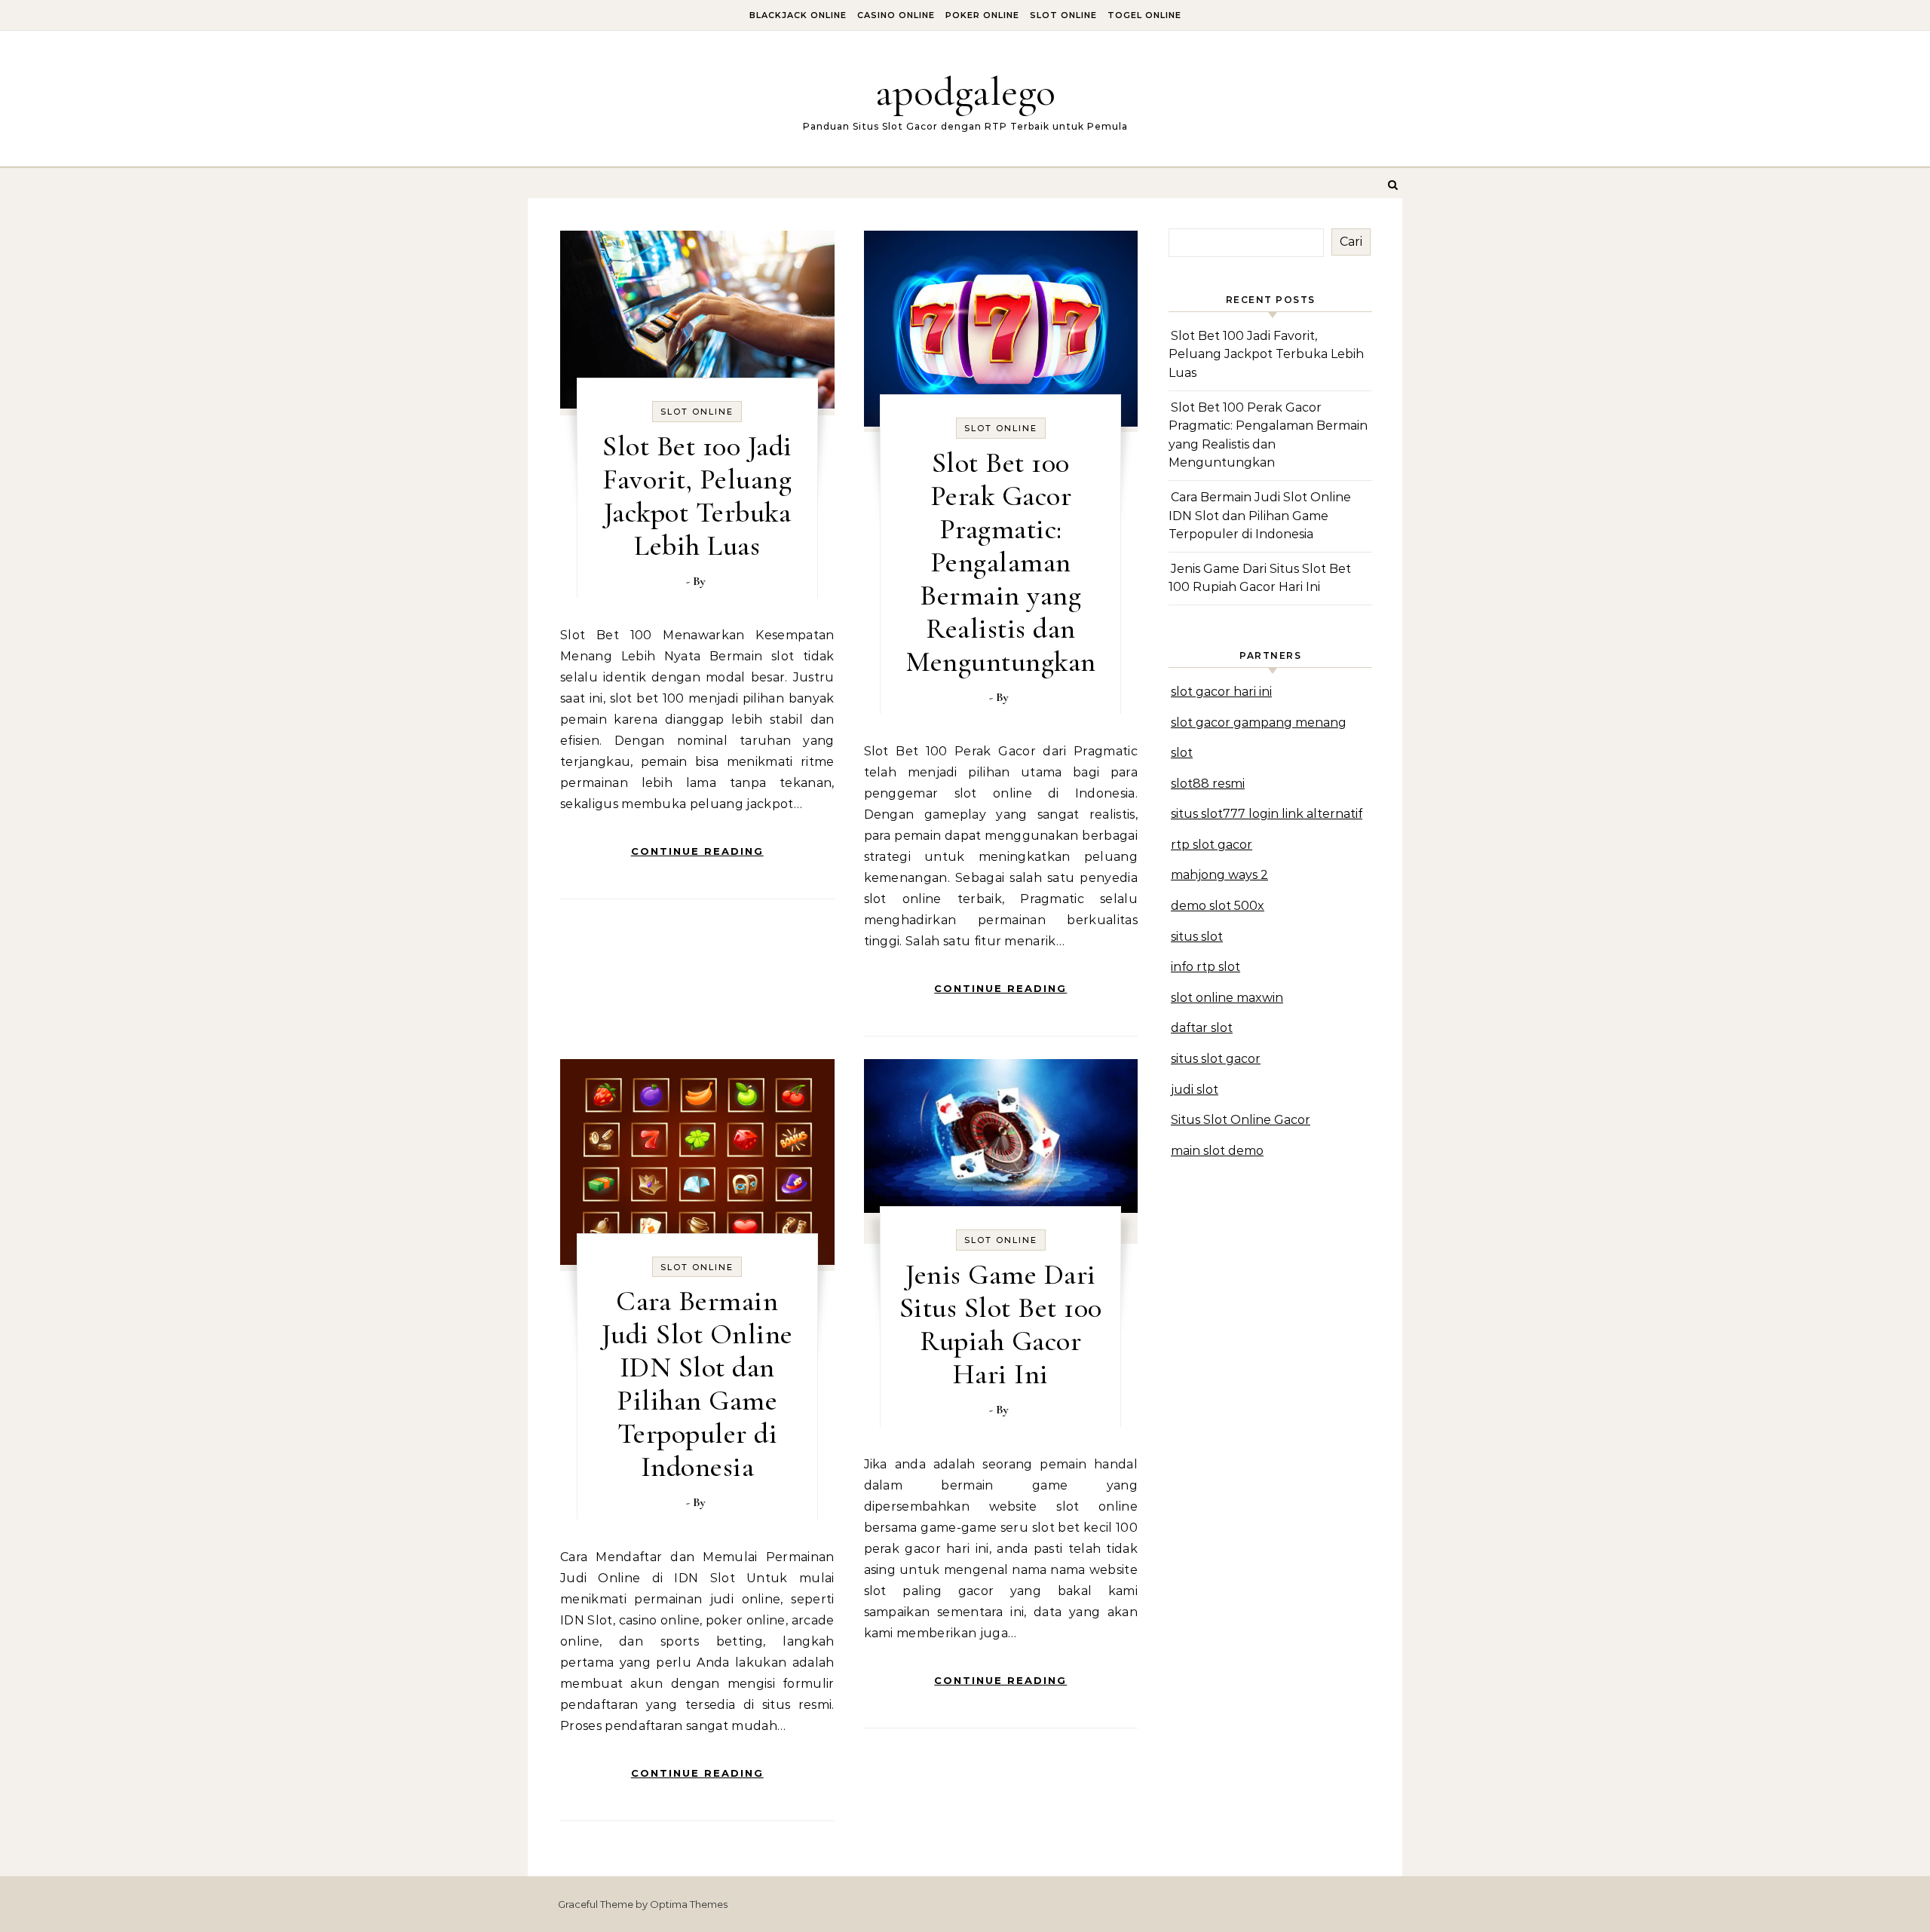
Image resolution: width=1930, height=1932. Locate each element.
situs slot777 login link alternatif (1267, 814)
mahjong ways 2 (1219, 875)
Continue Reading (697, 851)
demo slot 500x (1218, 906)
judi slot (1195, 1090)
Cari (1351, 242)
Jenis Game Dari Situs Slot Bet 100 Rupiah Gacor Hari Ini (1001, 1324)
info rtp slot (1205, 967)
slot (1182, 753)
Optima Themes (689, 1904)
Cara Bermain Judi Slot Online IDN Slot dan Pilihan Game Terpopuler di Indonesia (697, 1384)
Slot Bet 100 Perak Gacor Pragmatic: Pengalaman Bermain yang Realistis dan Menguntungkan (1001, 562)
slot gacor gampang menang (1259, 723)
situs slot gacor (1216, 1059)
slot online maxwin (1227, 998)
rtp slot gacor (1212, 845)
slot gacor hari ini (1221, 692)
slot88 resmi (1208, 784)
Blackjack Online (798, 15)
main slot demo (1217, 1151)
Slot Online (1063, 15)
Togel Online (1144, 15)
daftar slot (1202, 1028)
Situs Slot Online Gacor (1241, 1120)
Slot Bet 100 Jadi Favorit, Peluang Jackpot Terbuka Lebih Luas (697, 496)
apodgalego (965, 92)
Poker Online (982, 15)
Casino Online (896, 15)
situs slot (1197, 937)
